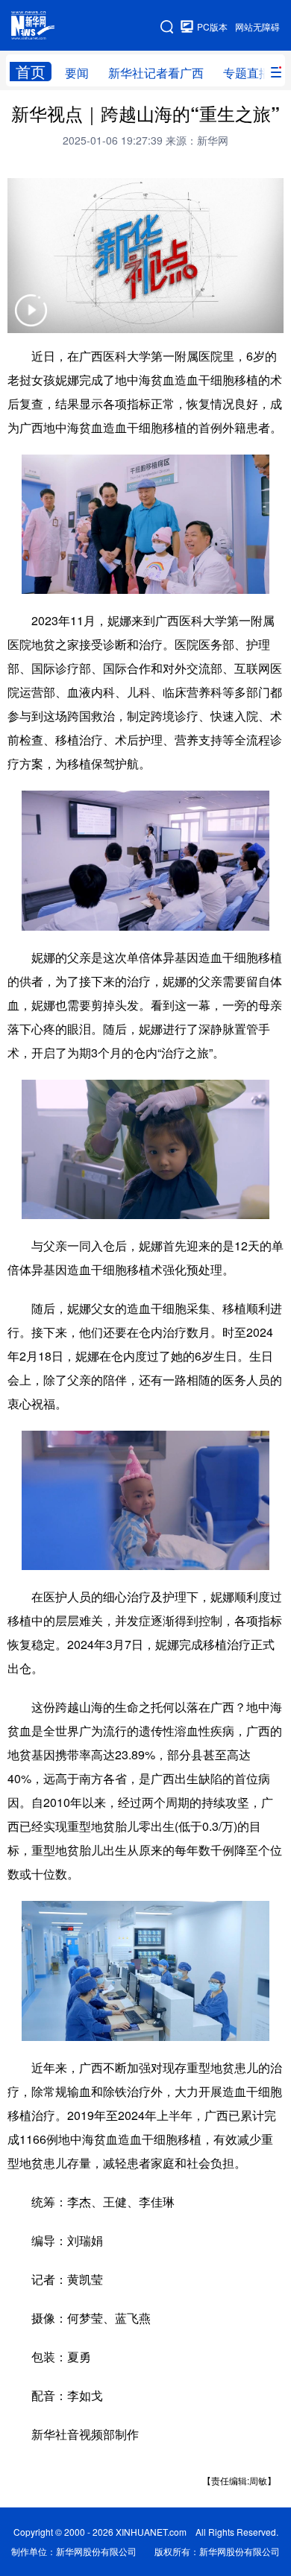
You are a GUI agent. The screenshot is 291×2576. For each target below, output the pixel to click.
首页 (31, 72)
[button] (31, 320)
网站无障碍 (257, 26)
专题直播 (247, 73)
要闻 (77, 73)
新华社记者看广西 (156, 73)
